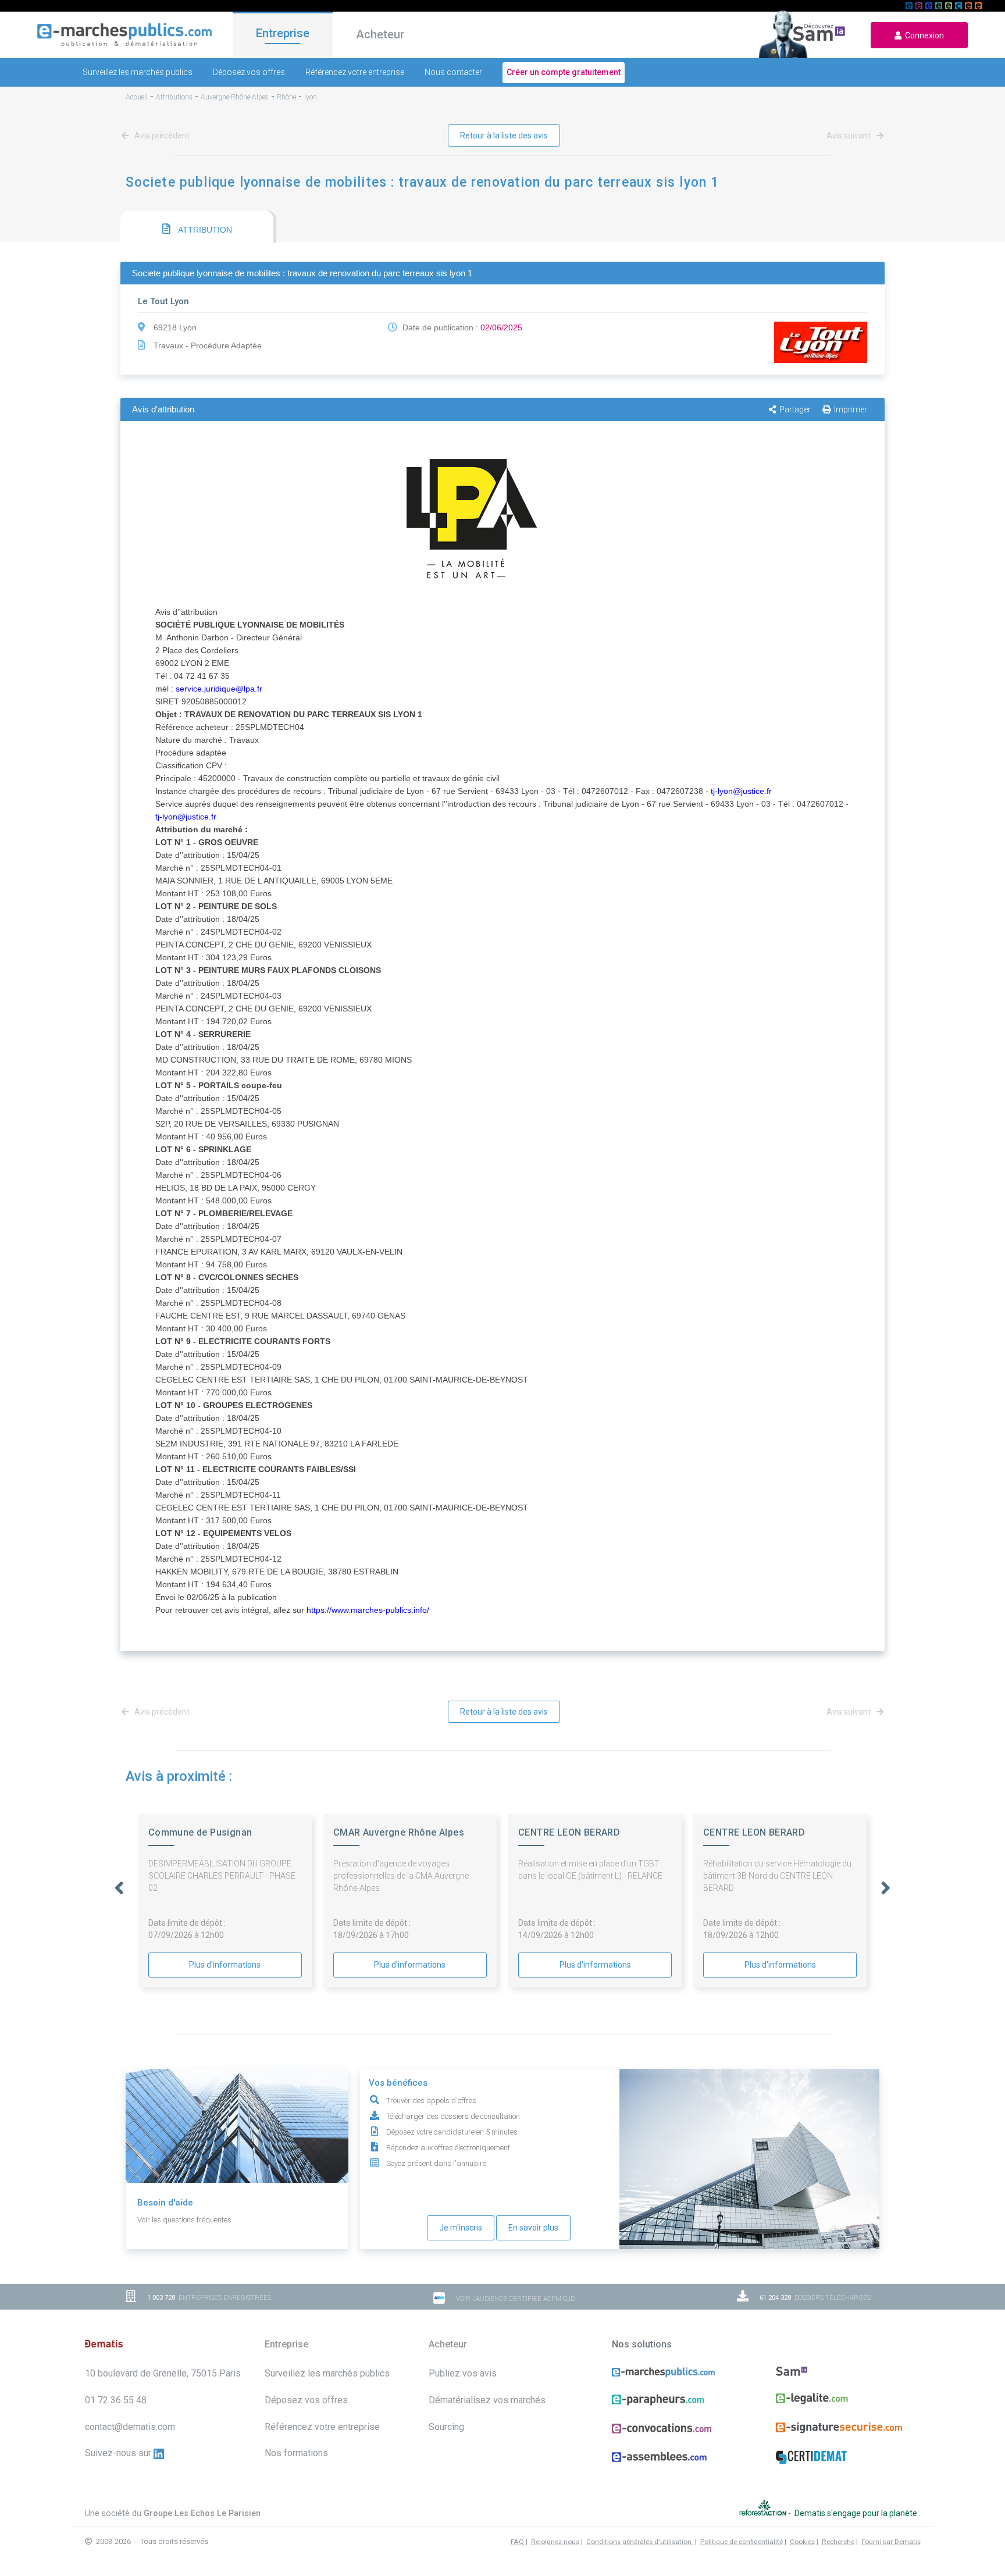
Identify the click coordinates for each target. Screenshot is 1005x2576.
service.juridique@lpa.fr (219, 689)
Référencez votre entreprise (355, 72)
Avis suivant (849, 136)
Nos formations (296, 2453)
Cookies (802, 2542)
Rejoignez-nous (555, 2542)
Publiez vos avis (463, 2373)
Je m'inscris (461, 2228)
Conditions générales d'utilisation (640, 2542)
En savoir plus (533, 2228)
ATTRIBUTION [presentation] (204, 230)
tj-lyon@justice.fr (741, 791)
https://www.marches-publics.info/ (368, 1610)
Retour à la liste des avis (504, 136)
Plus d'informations (225, 1965)
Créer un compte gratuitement (564, 72)
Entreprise (283, 33)
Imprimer (851, 409)
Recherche (838, 2542)
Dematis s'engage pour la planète (857, 2513)
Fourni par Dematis (891, 2542)
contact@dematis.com (130, 2427)
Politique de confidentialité (742, 2542)
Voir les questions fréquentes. (185, 2220)
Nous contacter (453, 72)
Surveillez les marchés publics (138, 72)
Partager (795, 409)
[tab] (197, 227)
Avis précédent (161, 136)
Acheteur (380, 34)
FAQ (517, 2542)
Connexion (923, 35)
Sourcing (446, 2427)
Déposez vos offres (249, 72)
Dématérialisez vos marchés (487, 2400)
